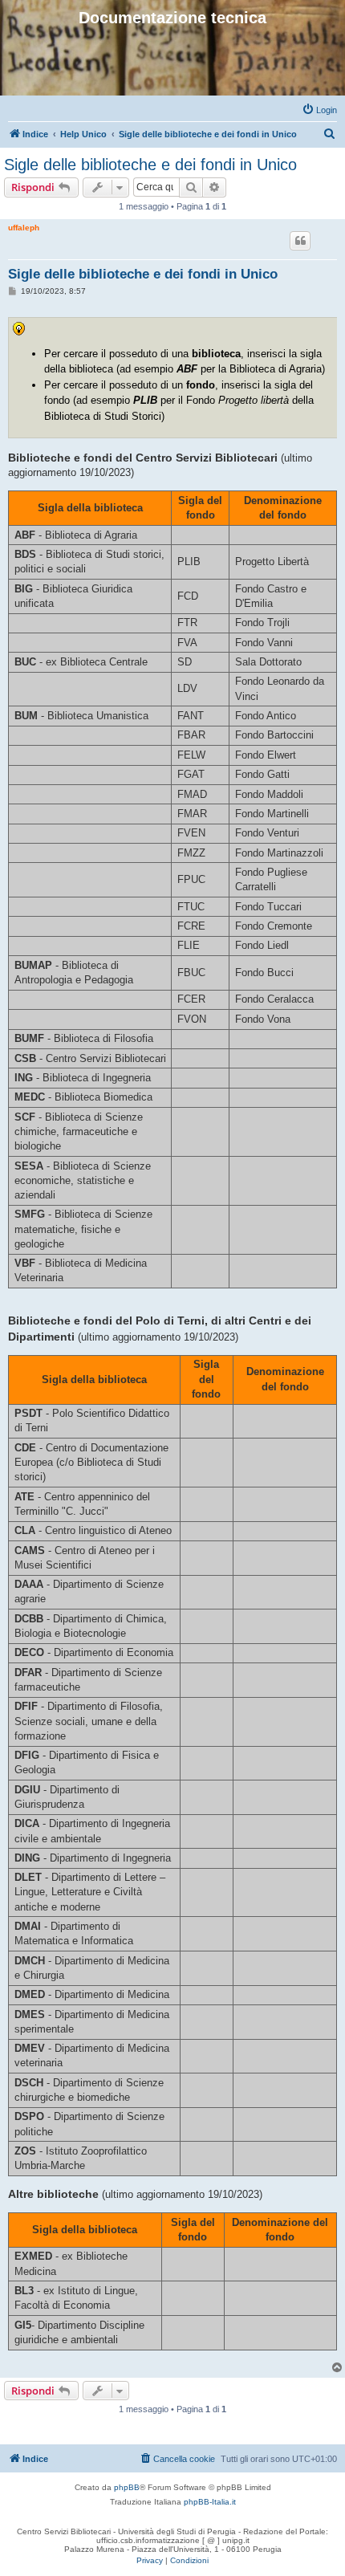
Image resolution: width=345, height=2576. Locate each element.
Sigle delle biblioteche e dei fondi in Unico (150, 165)
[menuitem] (319, 110)
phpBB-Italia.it (210, 2502)
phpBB (127, 2487)
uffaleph (24, 228)
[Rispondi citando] (300, 241)
